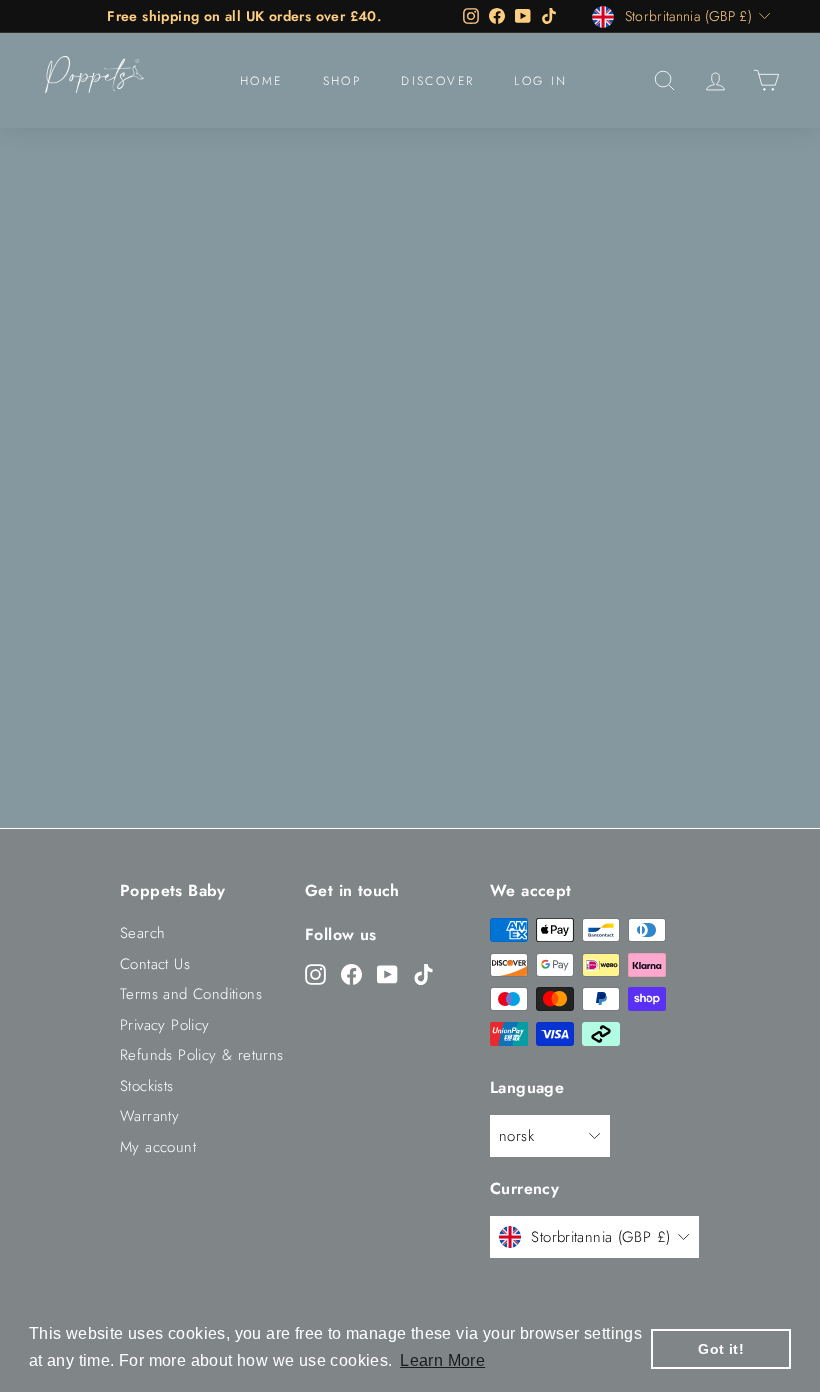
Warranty (149, 1116)
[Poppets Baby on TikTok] (423, 973)
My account (158, 1147)
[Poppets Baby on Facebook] (351, 973)
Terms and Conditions (191, 994)
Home (261, 81)
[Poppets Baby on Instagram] (315, 973)
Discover (437, 81)
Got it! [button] (721, 1349)
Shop (342, 81)
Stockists (147, 1086)
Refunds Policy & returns (202, 1055)
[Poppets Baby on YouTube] (387, 973)
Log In (540, 81)
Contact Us (155, 964)
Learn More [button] (442, 1360)
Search (142, 933)
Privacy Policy (165, 1025)
